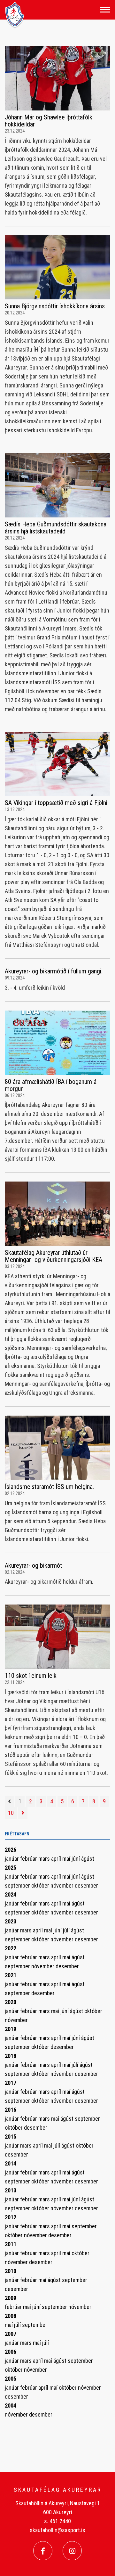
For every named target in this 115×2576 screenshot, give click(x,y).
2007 (11, 2334)
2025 (11, 1868)
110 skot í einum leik (31, 1676)
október (41, 1885)
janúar (12, 1859)
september (18, 1885)
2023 (11, 1921)
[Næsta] (23, 1813)
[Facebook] (43, 2551)
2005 (11, 2379)
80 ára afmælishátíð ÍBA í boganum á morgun (51, 1085)
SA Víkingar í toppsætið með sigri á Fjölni (56, 803)
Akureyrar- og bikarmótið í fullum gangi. (54, 971)
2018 (11, 2056)
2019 (11, 2029)
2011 (11, 2244)
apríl (57, 1859)
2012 (11, 2217)
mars (45, 1859)
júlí (67, 1930)
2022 (11, 1948)
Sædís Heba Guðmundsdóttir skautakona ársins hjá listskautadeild (56, 528)
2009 (11, 2298)
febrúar (29, 1859)
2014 (11, 2163)
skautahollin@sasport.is (57, 2530)
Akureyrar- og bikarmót (33, 1565)
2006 (11, 2352)
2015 (11, 2137)
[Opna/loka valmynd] (105, 10)
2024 (11, 1894)
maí (67, 1859)
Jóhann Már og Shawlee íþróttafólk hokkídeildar (49, 121)
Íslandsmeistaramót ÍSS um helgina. (49, 1487)
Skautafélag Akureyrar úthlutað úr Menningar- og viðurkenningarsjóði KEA (54, 1256)
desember (86, 1885)
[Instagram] (72, 2551)
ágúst (88, 1859)
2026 (11, 1850)
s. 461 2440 (57, 2521)
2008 (11, 2316)
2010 (11, 2271)
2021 (11, 1975)
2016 (11, 2110)
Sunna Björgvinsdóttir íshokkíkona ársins (55, 306)
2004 (11, 2405)
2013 (11, 2190)
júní (76, 1859)
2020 (11, 2002)
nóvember (63, 1885)
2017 (11, 2083)
